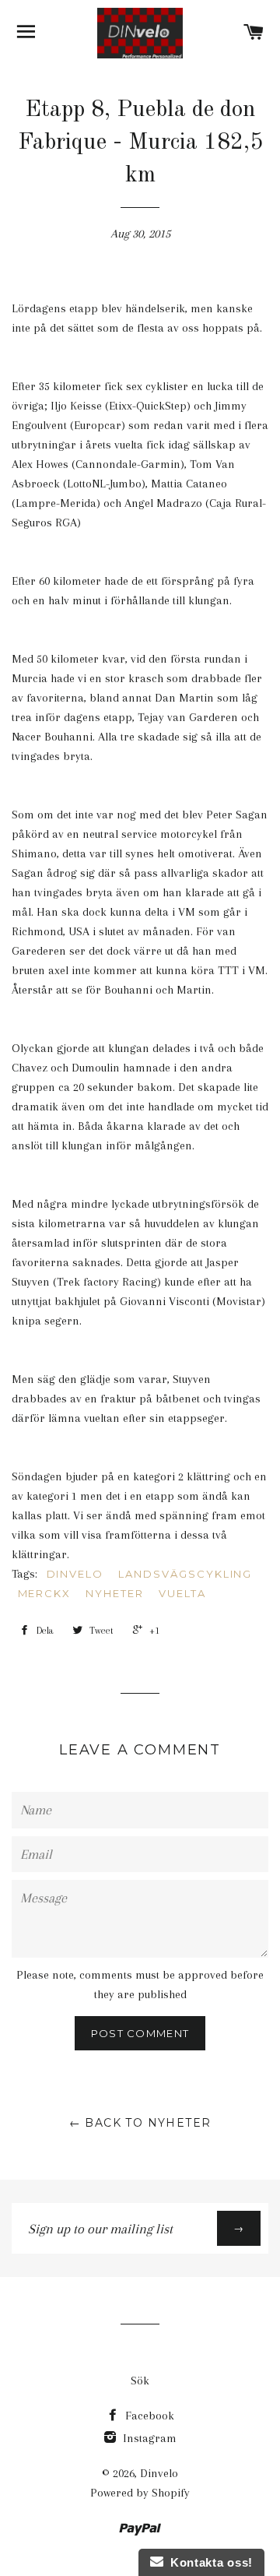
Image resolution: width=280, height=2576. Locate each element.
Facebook (148, 2416)
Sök (140, 2381)
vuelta (182, 1593)
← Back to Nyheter (140, 2123)
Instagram (148, 2438)
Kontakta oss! (208, 2562)
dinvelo (75, 1574)
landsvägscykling (185, 1574)
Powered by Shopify (140, 2493)
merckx (45, 1593)
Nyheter (115, 1593)
